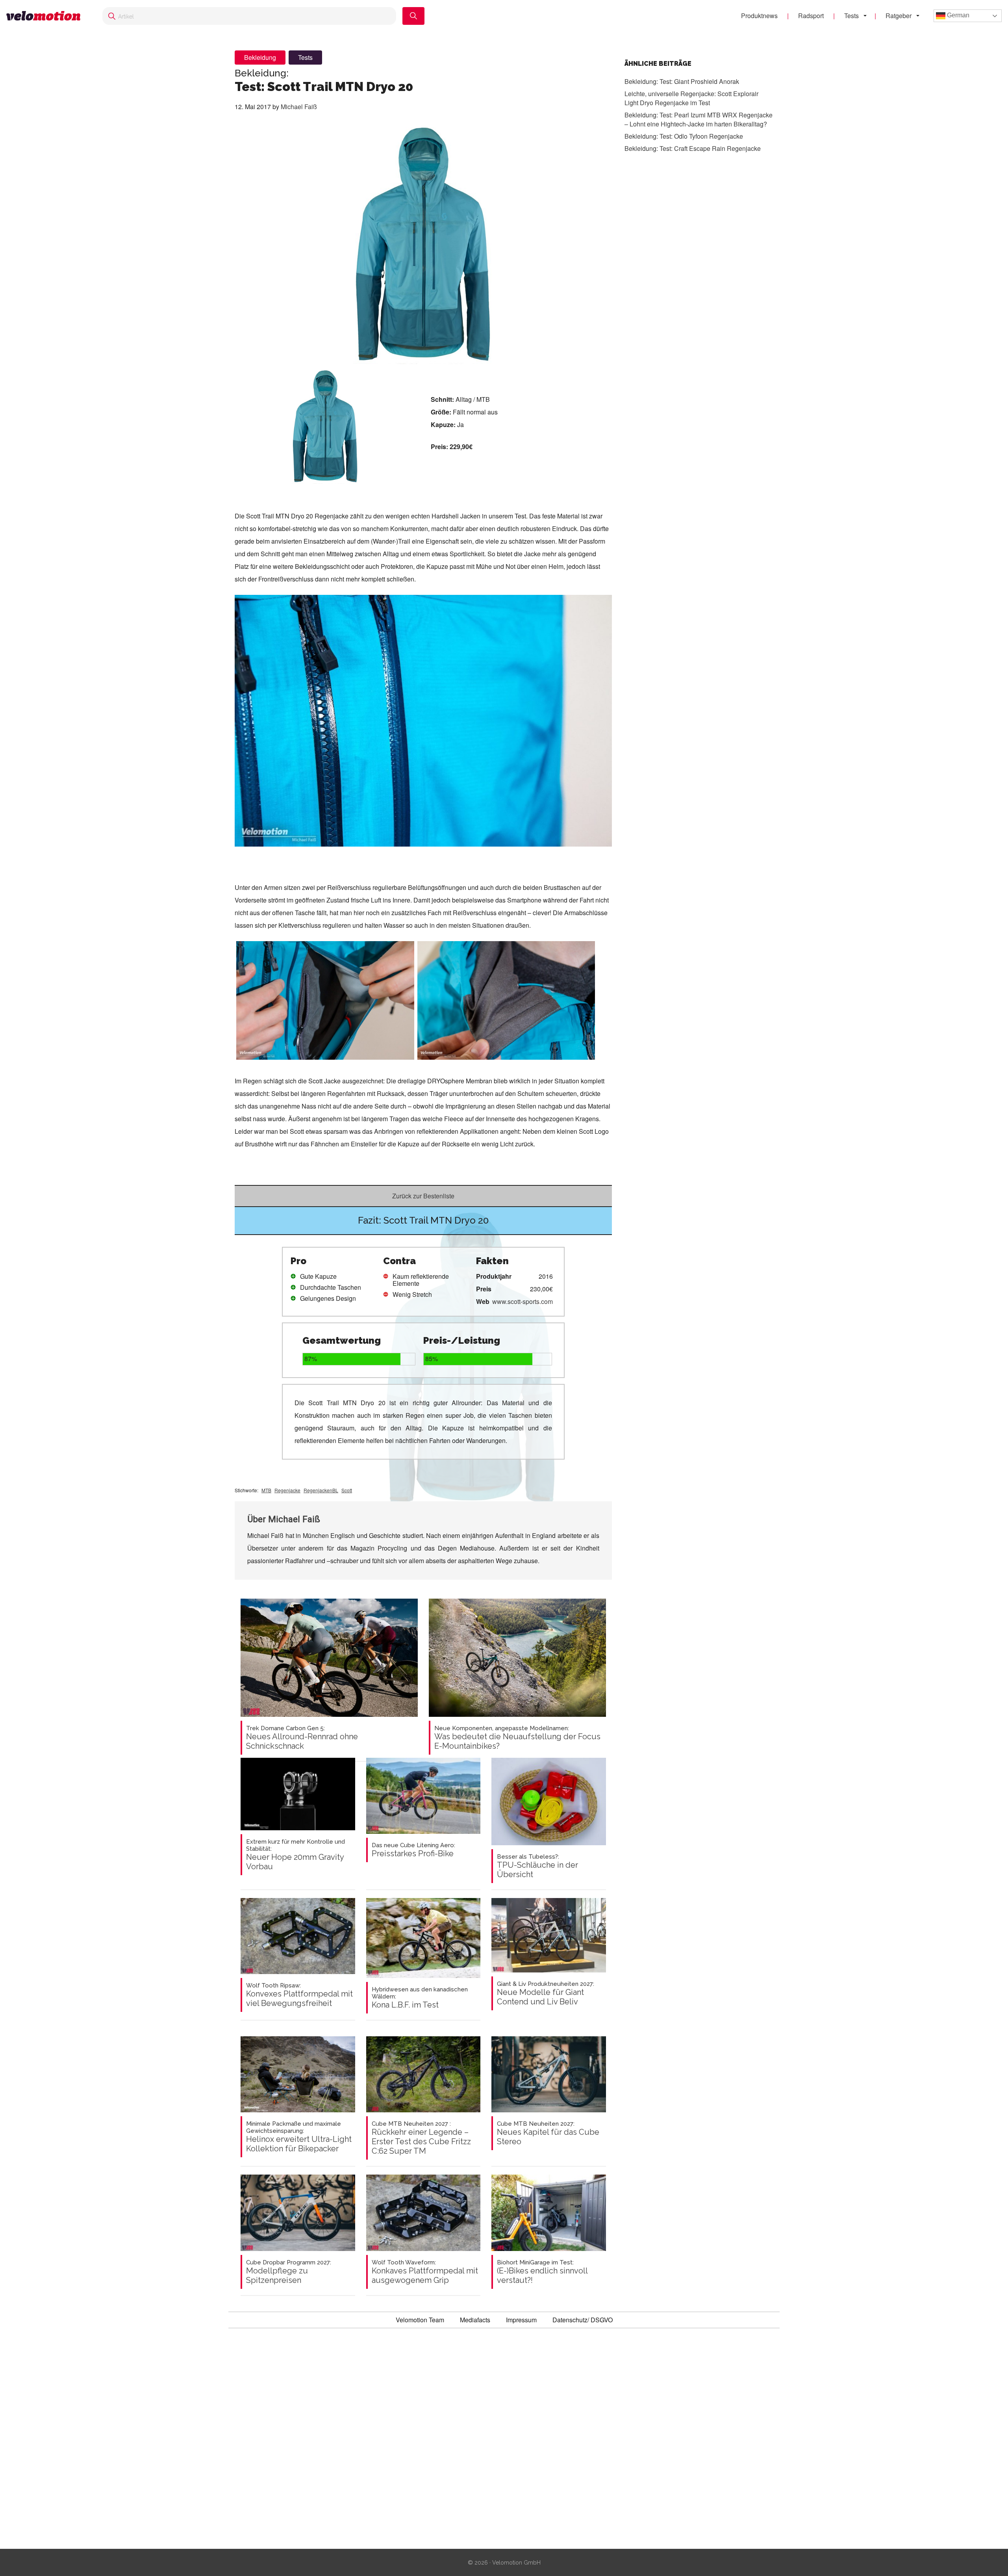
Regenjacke (287, 1490)
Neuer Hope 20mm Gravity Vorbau (296, 1855)
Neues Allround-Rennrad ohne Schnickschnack (302, 1738)
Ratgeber (899, 16)
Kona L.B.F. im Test (420, 1998)
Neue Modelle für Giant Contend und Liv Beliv (546, 1993)
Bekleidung (260, 57)
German (957, 15)
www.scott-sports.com (523, 1301)
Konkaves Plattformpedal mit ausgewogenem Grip (425, 2272)
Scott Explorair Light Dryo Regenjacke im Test (691, 98)
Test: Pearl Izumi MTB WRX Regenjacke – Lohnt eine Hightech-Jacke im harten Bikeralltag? (699, 119)
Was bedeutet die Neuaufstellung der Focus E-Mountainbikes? (517, 1738)
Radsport (811, 16)
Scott (347, 1490)
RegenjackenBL (321, 1490)
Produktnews (759, 16)
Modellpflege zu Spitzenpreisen (289, 2272)
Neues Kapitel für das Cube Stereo (548, 2133)
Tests (851, 16)
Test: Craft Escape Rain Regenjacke (693, 148)
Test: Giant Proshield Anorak (682, 81)
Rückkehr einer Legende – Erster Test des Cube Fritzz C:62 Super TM (421, 2138)
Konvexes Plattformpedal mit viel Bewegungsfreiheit (299, 1995)
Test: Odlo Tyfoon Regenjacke (684, 136)
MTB (266, 1490)
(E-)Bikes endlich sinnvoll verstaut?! (542, 2272)
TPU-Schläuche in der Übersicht (537, 1866)
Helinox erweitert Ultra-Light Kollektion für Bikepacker (299, 2137)
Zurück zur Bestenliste (423, 1196)
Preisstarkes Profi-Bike (413, 1850)
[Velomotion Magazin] (46, 16)
